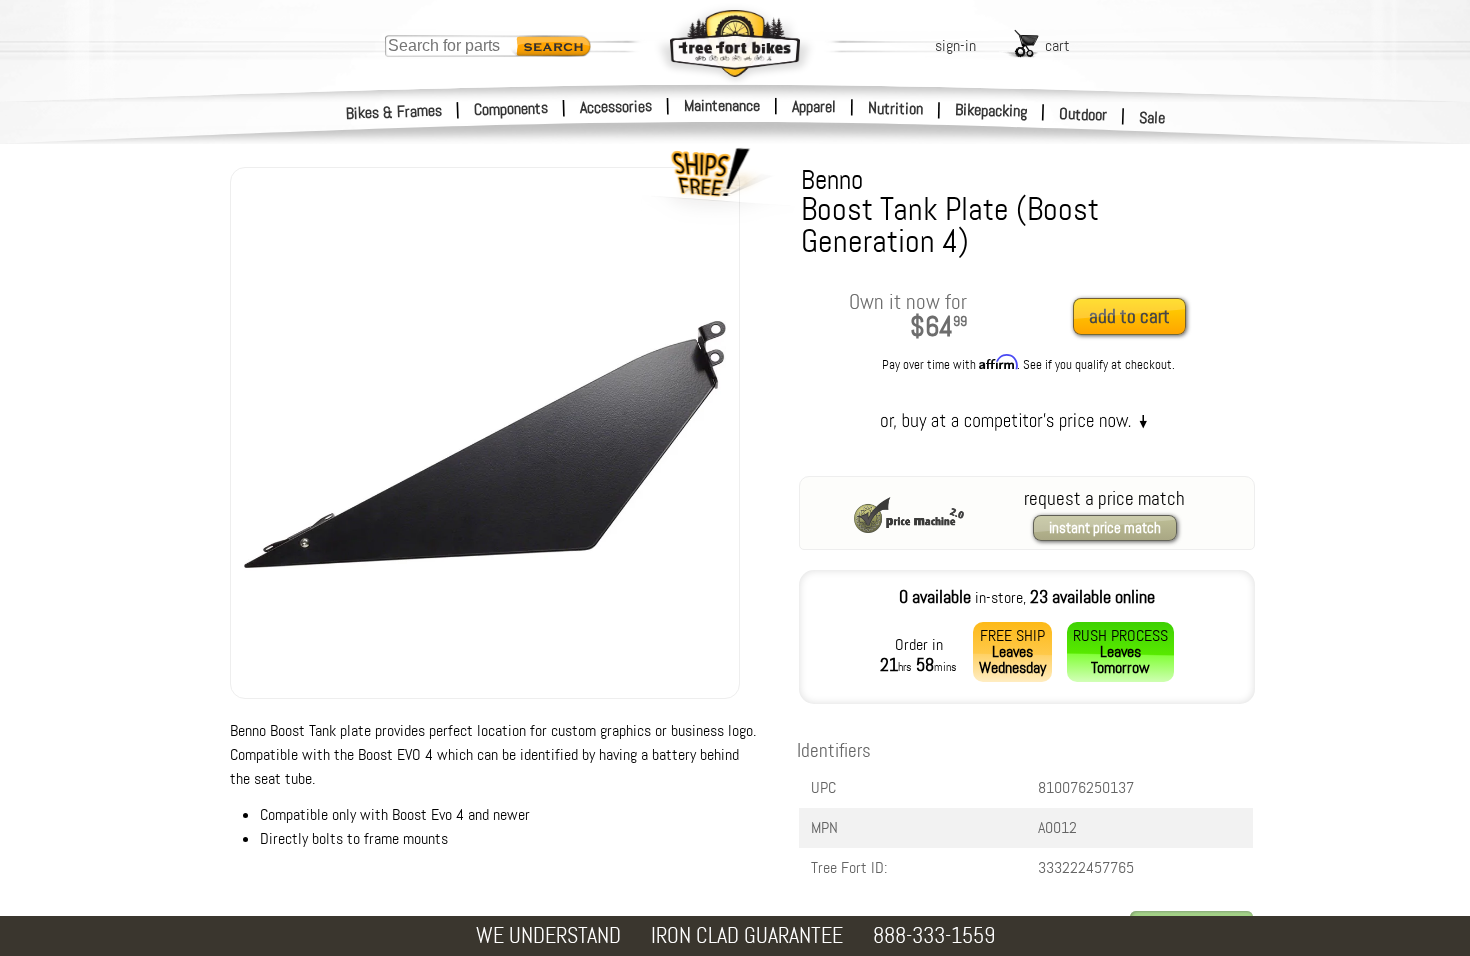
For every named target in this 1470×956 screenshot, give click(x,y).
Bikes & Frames (394, 112)
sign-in (955, 45)
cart (1057, 45)
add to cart (1129, 316)
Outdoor (1083, 114)
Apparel (814, 106)
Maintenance (722, 105)
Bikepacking (991, 110)
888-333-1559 (934, 935)
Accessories (616, 106)
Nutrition (895, 108)
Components (511, 108)
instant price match (1105, 528)
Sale (1152, 117)
